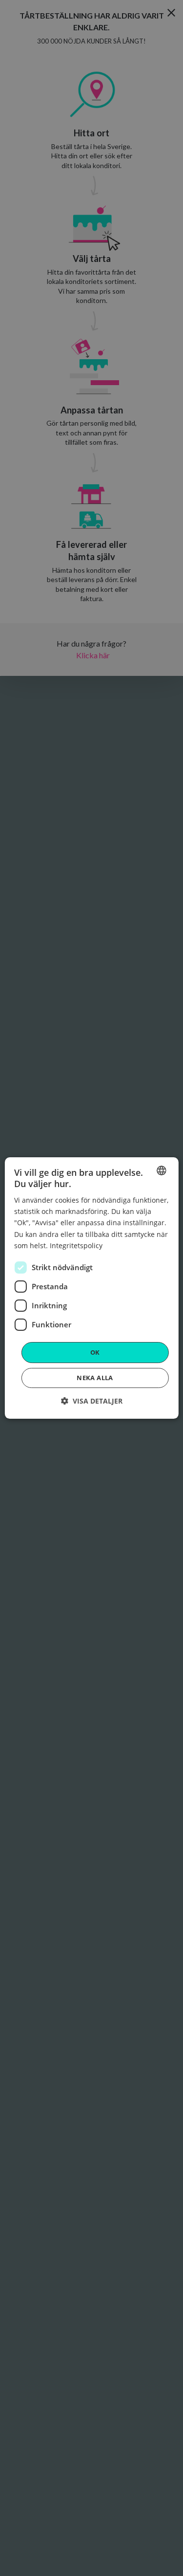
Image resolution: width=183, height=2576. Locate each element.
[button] (92, 1401)
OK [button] (95, 1352)
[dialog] (91, 1288)
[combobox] (162, 1170)
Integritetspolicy (76, 1245)
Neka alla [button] (95, 1378)
